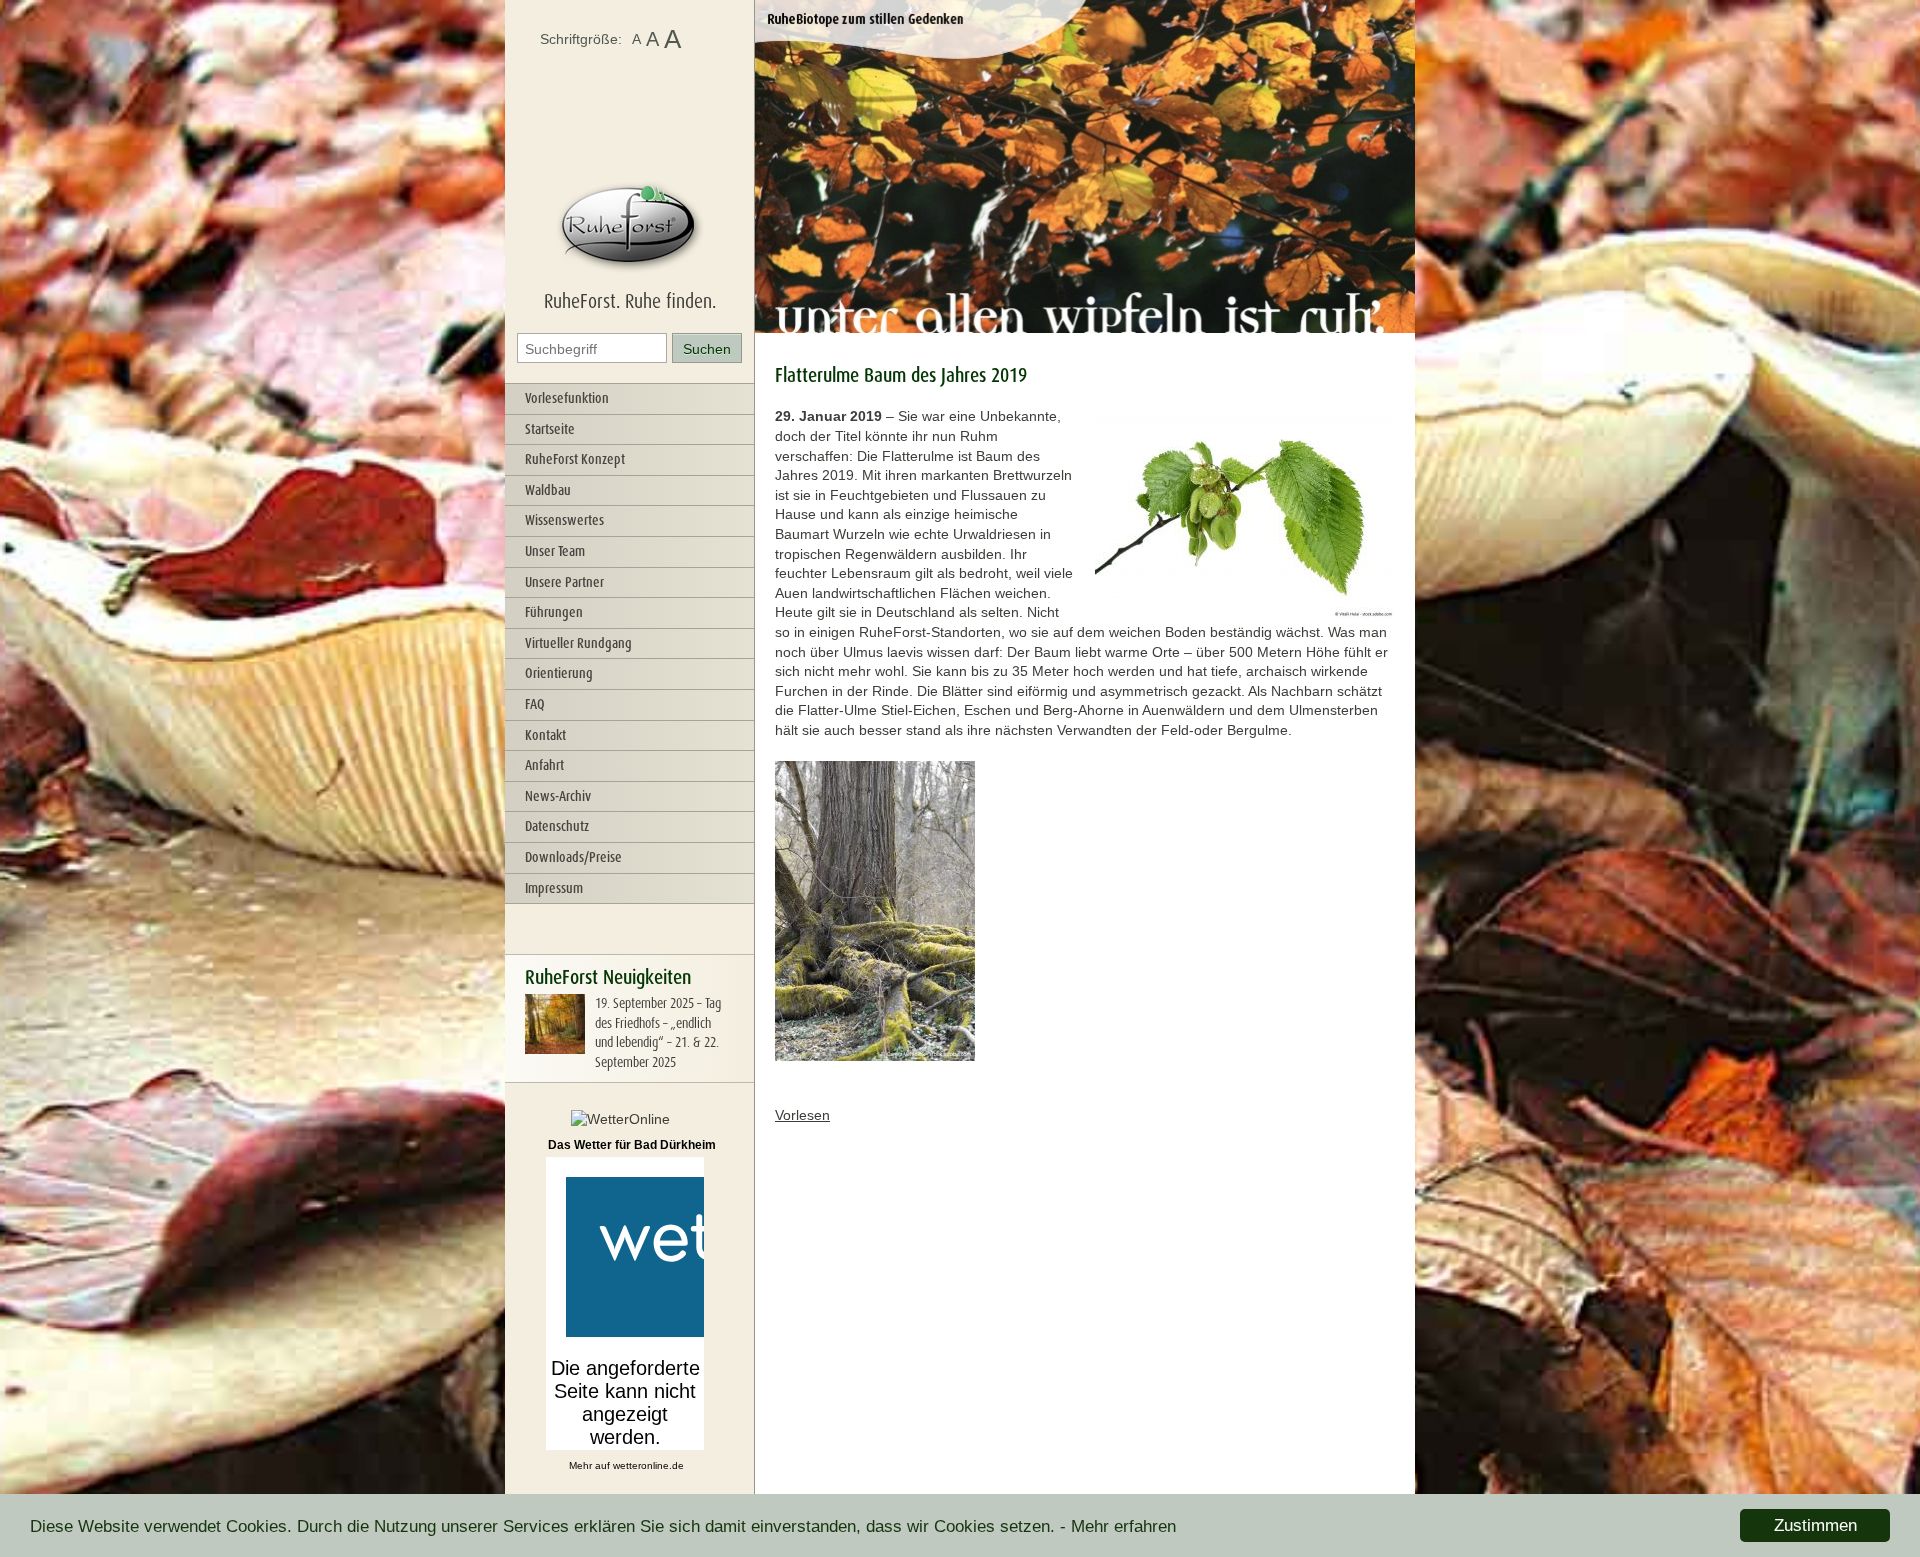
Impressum (554, 888)
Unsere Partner (564, 582)
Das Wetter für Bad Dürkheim (632, 1145)
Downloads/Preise (573, 857)
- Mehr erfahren (1118, 1526)
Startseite (550, 429)
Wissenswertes (564, 520)
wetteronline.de (648, 1465)
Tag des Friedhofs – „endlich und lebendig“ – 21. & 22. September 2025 (658, 1032)
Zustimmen (1815, 1525)
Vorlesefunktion (567, 398)
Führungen (554, 612)
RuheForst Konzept (575, 459)
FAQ (535, 704)
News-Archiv (558, 796)
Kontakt (545, 735)
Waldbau (548, 490)
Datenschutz (557, 826)
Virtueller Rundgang (578, 643)
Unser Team (555, 551)
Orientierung (559, 673)
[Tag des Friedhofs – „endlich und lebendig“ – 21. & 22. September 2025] (555, 1049)
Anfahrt (544, 765)
